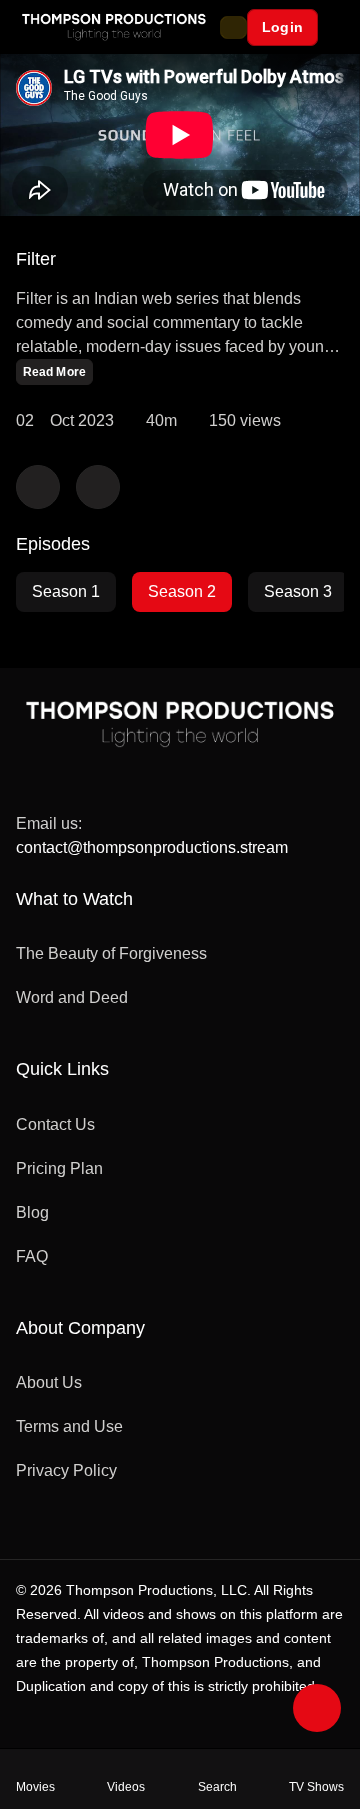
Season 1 (66, 591)
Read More (54, 372)
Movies (35, 1787)
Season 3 (298, 591)
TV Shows (316, 1787)
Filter (36, 259)
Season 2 (182, 591)
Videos (126, 1787)
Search (217, 1787)
